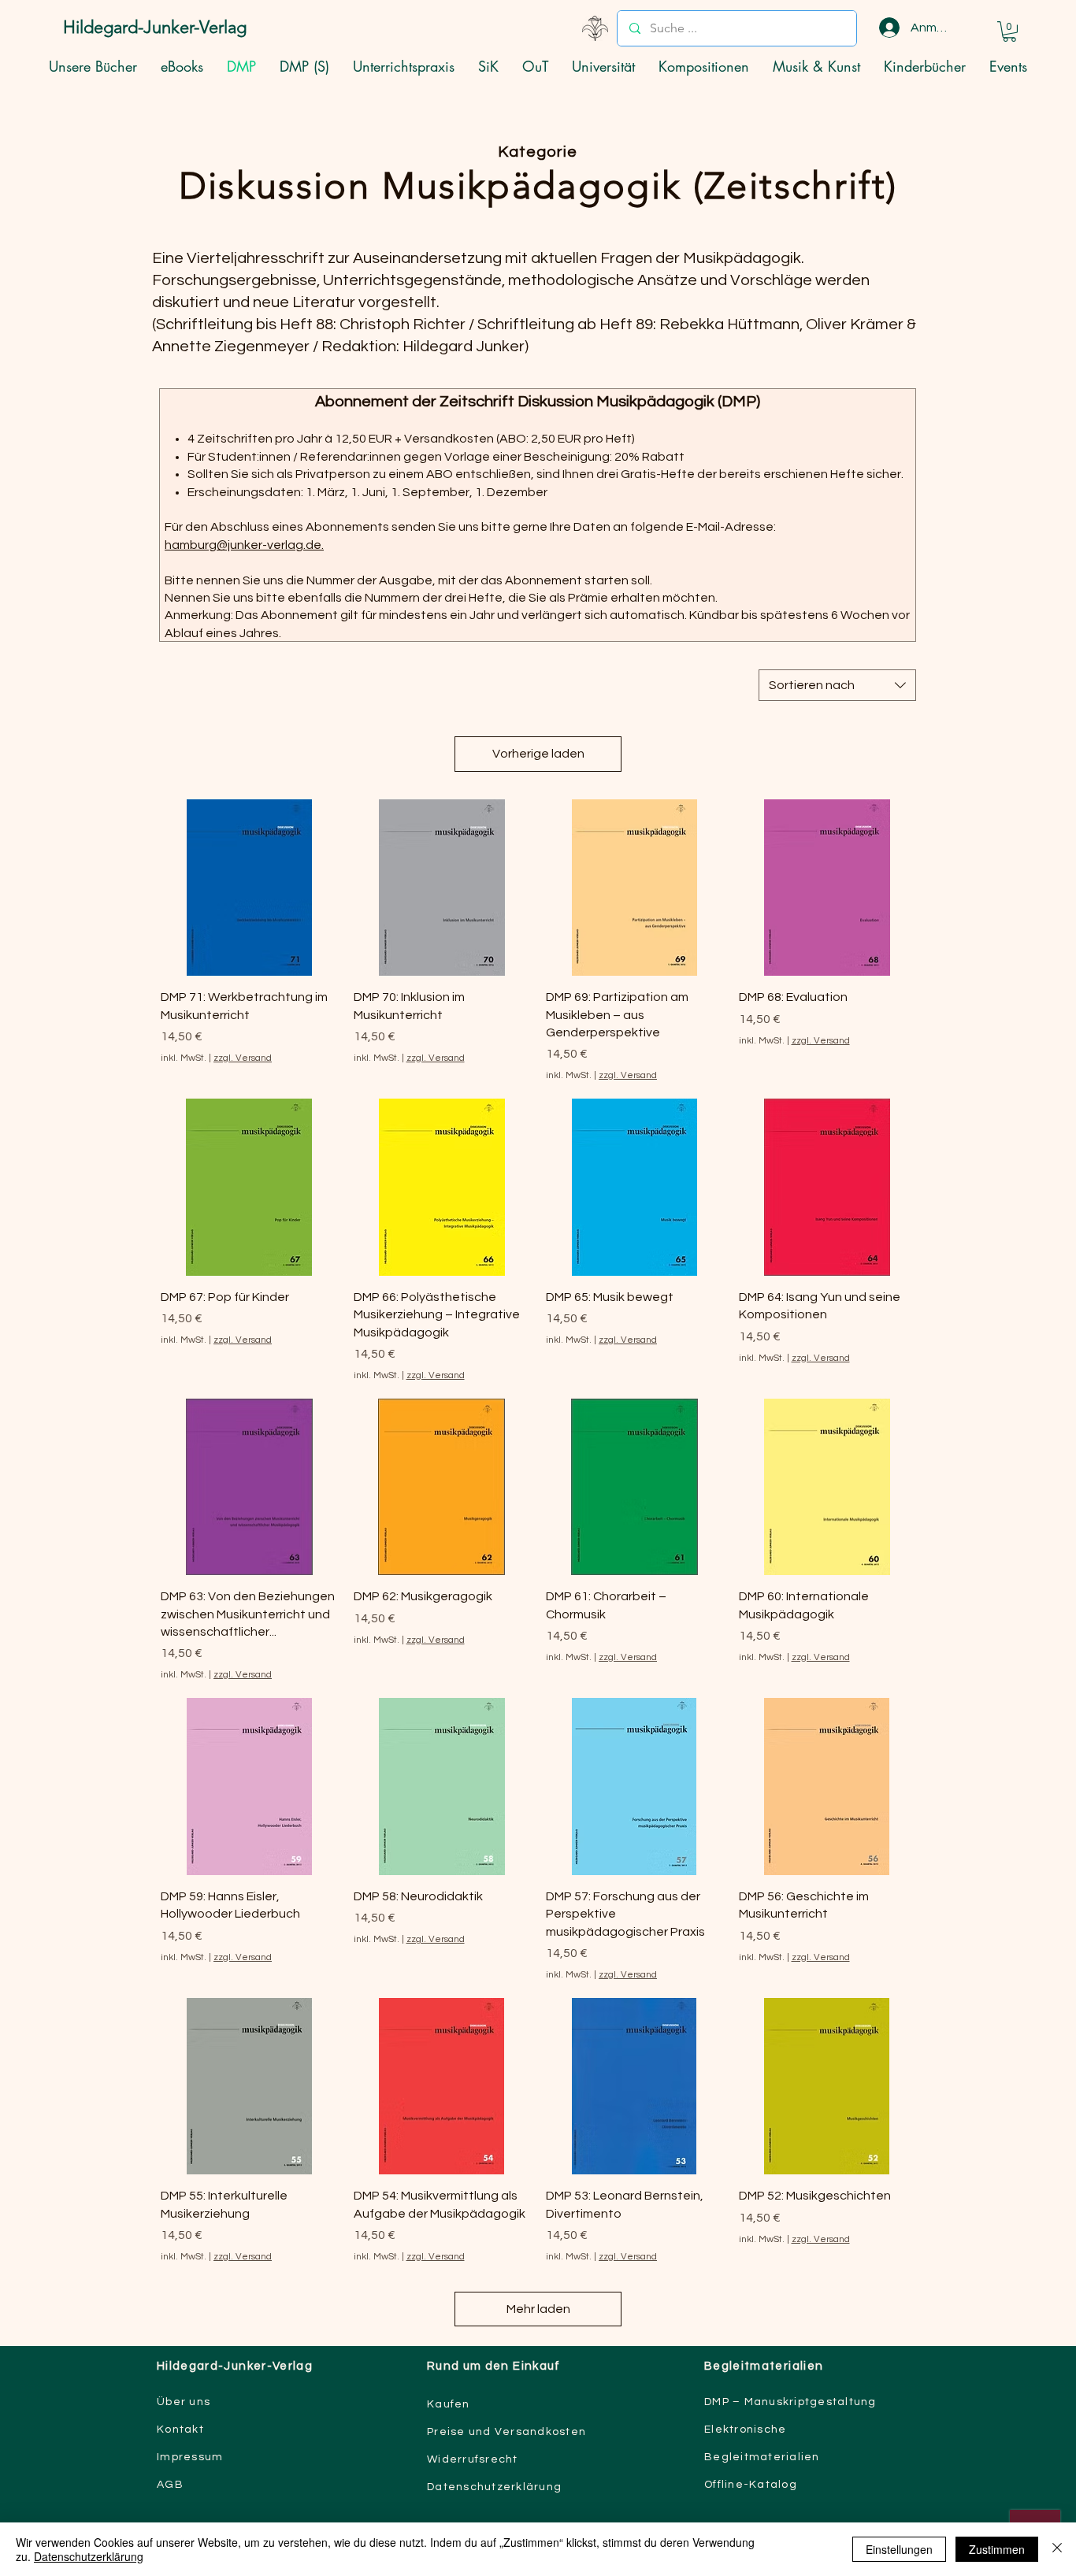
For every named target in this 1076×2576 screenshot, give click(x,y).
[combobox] (837, 685)
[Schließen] (1057, 2549)
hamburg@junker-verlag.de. (244, 545)
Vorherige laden (538, 754)
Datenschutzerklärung (89, 2556)
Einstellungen (899, 2549)
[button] (1009, 32)
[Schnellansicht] (249, 888)
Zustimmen (997, 2549)
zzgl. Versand (243, 1058)
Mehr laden (538, 2309)
